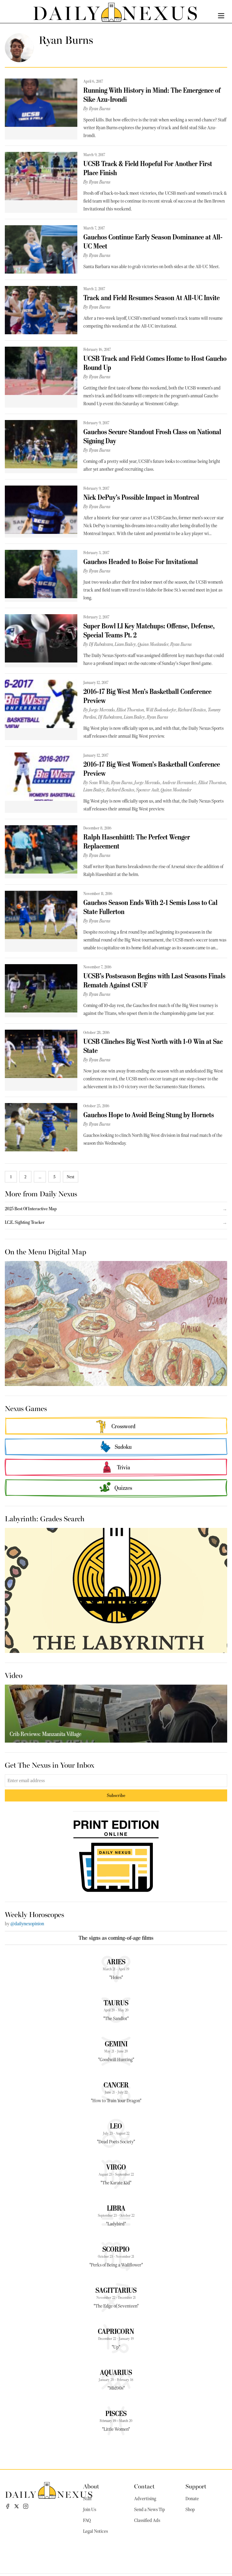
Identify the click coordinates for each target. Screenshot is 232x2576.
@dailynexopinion (27, 1924)
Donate (192, 2499)
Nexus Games (26, 1408)
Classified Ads (147, 2520)
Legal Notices (95, 2531)
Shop (190, 2510)
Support (196, 2486)
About (91, 2486)
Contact (144, 2486)
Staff (87, 2499)
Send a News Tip (150, 2510)
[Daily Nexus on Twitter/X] (17, 2506)
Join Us (90, 2510)
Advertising (145, 2499)
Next (71, 1177)
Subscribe (116, 1795)
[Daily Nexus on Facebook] (8, 2506)
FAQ (87, 2520)
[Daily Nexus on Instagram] (26, 2506)
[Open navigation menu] (221, 16)
